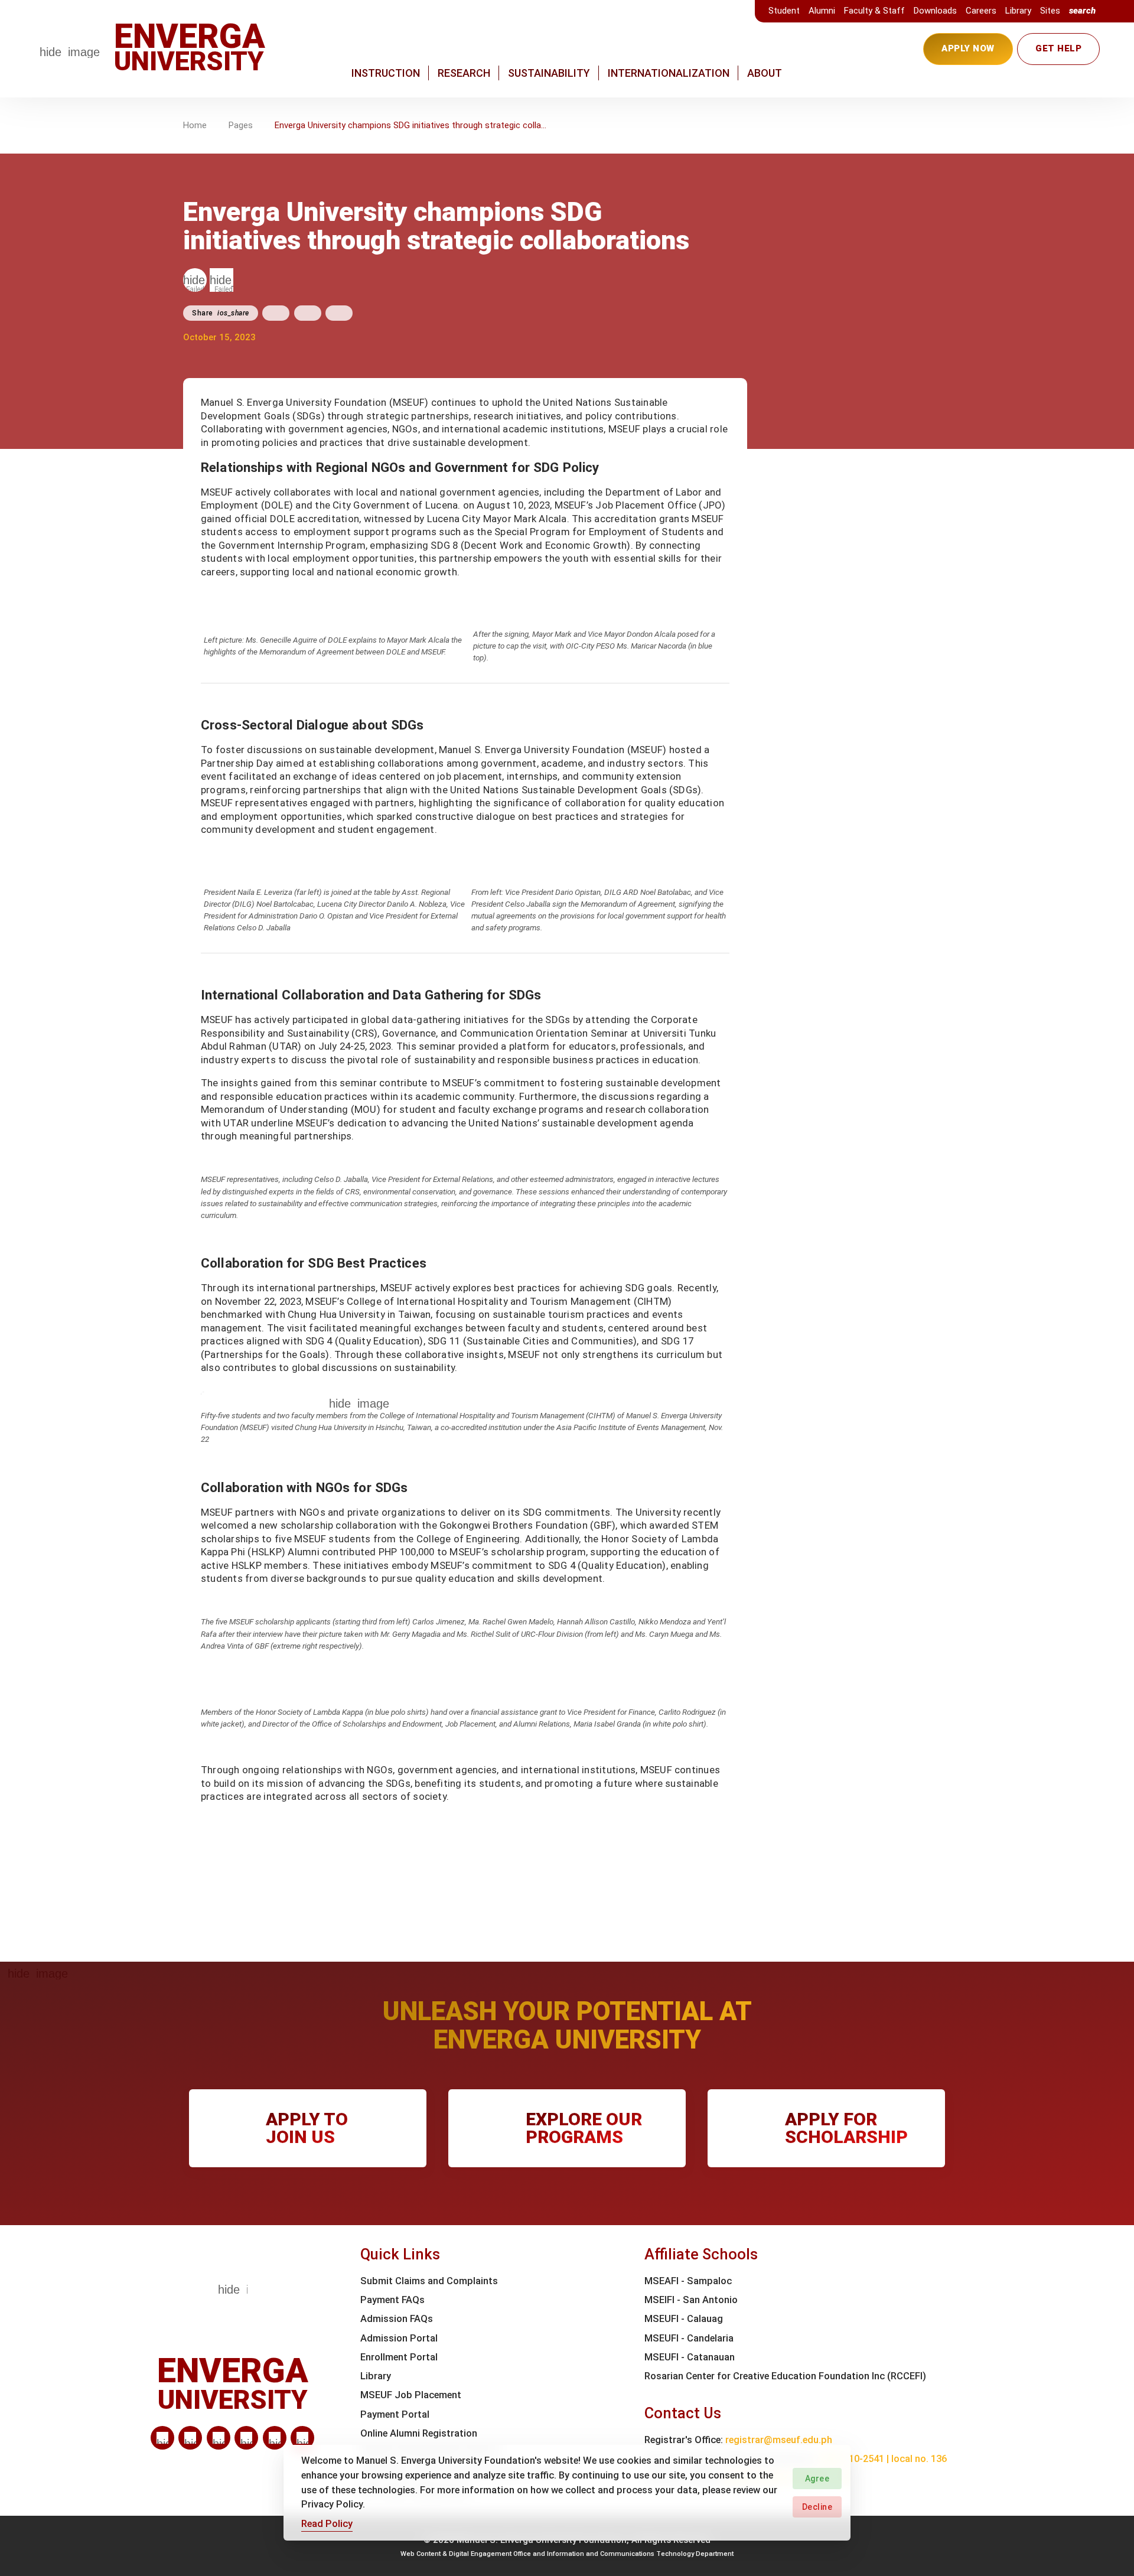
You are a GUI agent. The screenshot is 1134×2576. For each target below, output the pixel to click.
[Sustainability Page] (195, 280)
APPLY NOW (968, 48)
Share (221, 313)
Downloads (935, 11)
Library (1018, 11)
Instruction (386, 73)
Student (784, 11)
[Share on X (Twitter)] (308, 313)
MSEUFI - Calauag (684, 2319)
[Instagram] (246, 2438)
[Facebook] (190, 2438)
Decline (817, 2507)
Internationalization (669, 73)
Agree (817, 2479)
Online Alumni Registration (419, 2433)
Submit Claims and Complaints (429, 2281)
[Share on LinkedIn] (339, 313)
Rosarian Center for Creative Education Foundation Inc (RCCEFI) (785, 2376)
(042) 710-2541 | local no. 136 (882, 2459)
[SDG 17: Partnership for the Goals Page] (221, 280)
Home (195, 125)
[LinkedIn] (162, 2438)
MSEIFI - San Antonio (691, 2300)
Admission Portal (399, 2338)
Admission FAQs (397, 2319)
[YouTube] (302, 2438)
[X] (219, 2438)
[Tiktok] (275, 2438)
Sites (1050, 11)
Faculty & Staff (874, 11)
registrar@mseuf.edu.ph (779, 2440)
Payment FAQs (392, 2300)
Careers (981, 11)
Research (464, 73)
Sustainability (549, 73)
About (765, 73)
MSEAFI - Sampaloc (688, 2281)
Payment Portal (395, 2414)
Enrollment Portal (399, 2357)
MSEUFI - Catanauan (690, 2357)
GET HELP (1058, 48)
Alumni (822, 11)
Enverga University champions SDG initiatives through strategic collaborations (411, 125)
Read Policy (327, 2523)
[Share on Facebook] (276, 313)
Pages (241, 125)
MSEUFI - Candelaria (689, 2338)
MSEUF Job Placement (411, 2395)
